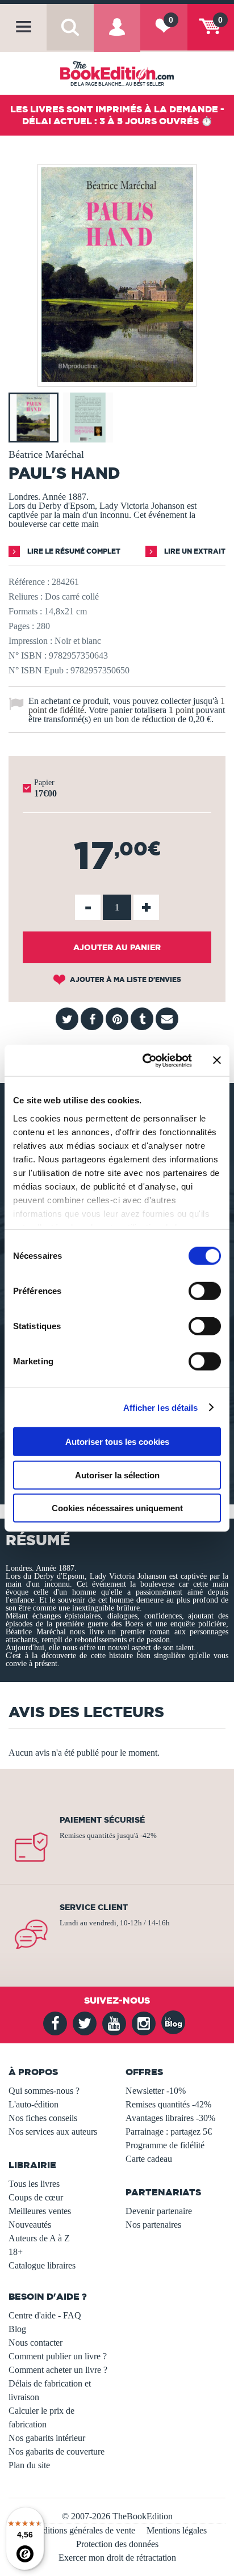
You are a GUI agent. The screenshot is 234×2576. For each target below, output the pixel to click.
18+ (16, 2252)
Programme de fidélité (165, 2145)
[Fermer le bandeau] (217, 1060)
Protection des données (117, 2544)
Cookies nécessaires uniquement (117, 1508)
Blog (17, 2329)
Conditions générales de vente (82, 2530)
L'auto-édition (34, 2104)
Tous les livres (34, 2184)
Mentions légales (177, 2530)
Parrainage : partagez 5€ (169, 2132)
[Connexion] (117, 36)
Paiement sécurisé (102, 1820)
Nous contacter (35, 2343)
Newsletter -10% (156, 2091)
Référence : (29, 582)
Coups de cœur (36, 2197)
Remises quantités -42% (168, 2104)
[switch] (205, 1291)
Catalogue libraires (42, 2265)
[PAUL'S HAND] (117, 379)
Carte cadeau (149, 2159)
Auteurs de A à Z (39, 2238)
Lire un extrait (194, 551)
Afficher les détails (161, 1407)
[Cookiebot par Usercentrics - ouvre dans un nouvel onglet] (145, 1060)
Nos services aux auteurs (53, 2132)
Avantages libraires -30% (170, 2118)
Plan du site (29, 2465)
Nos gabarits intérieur (47, 2438)
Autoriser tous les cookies (117, 1442)
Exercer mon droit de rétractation (117, 2558)
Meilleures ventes (40, 2211)
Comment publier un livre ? (58, 2356)
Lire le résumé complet (73, 551)
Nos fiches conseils (43, 2118)
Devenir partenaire (159, 2211)
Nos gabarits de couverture (57, 2451)
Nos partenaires (153, 2225)
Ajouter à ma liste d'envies (125, 979)
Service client (94, 1907)
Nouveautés (30, 2225)
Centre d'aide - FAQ (45, 2315)
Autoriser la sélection (117, 1475)
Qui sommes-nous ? (44, 2091)
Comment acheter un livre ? (58, 2370)
